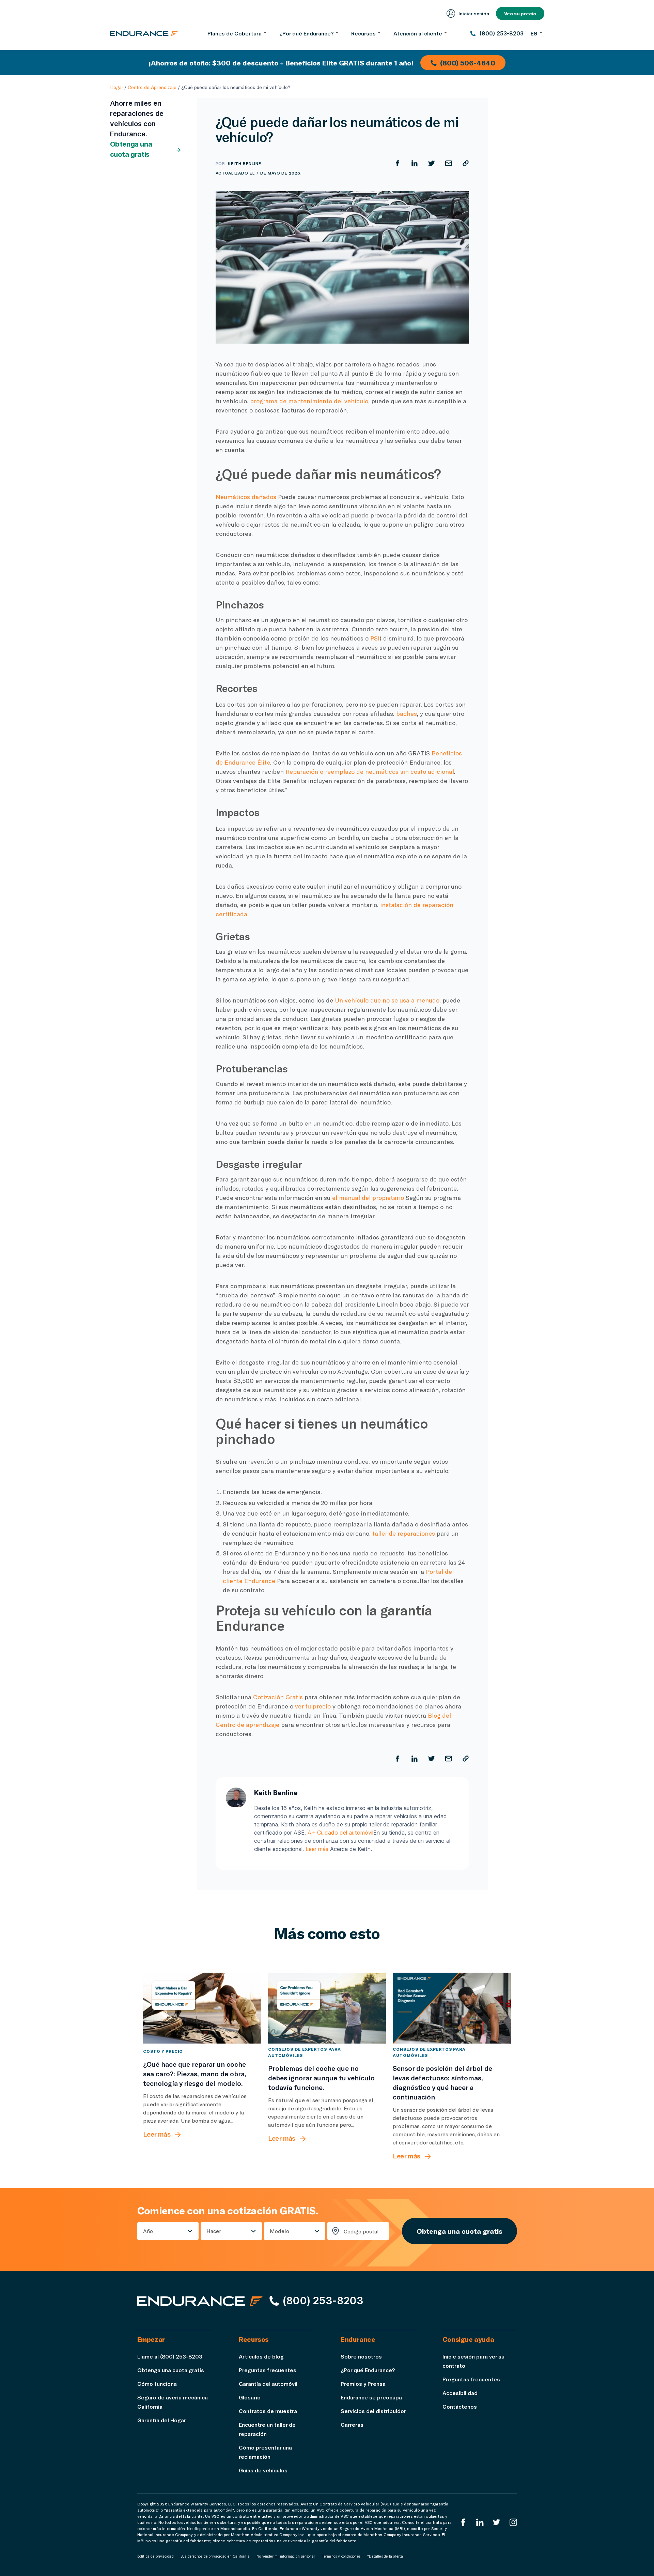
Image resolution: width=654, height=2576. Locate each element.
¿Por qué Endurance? (368, 2370)
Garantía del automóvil (268, 2384)
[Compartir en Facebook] (398, 163)
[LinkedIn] (480, 2522)
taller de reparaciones (404, 1533)
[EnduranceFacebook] (463, 2522)
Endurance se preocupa (371, 2397)
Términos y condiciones (341, 2556)
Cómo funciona (157, 2384)
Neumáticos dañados (246, 497)
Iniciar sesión (474, 13)
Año (148, 2231)
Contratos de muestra (268, 2411)
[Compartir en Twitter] (432, 163)
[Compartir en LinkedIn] (415, 163)
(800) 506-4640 (468, 63)
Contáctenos (460, 2406)
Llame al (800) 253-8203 (170, 2356)
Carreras (352, 2424)
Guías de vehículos (263, 2470)
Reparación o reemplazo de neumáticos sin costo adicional (370, 771)
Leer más (317, 1849)
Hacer (214, 2231)
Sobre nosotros (361, 2356)
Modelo (279, 2231)
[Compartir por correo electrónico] (449, 163)
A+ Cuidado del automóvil (340, 1833)
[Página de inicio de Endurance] (144, 33)
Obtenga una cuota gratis (131, 149)
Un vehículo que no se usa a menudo (387, 1000)
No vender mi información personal (286, 2556)
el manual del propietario (368, 1197)
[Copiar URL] (466, 163)
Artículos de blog (261, 2356)
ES (534, 33)
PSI (375, 638)
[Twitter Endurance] (497, 2522)
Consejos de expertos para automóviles (304, 2052)
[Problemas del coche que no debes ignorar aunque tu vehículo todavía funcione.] (327, 2008)
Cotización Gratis (278, 1697)
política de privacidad (155, 2556)
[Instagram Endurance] (513, 2522)
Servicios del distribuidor (373, 2411)
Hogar (116, 87)
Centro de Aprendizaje (152, 87)
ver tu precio (313, 1706)
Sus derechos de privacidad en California (215, 2556)
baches (407, 713)
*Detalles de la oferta (385, 2556)
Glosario (250, 2397)
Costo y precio (163, 2051)
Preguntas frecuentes (268, 2370)
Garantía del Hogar (162, 2420)
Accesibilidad (460, 2393)
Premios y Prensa (363, 2384)
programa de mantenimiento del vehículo (309, 401)
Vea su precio (520, 13)
